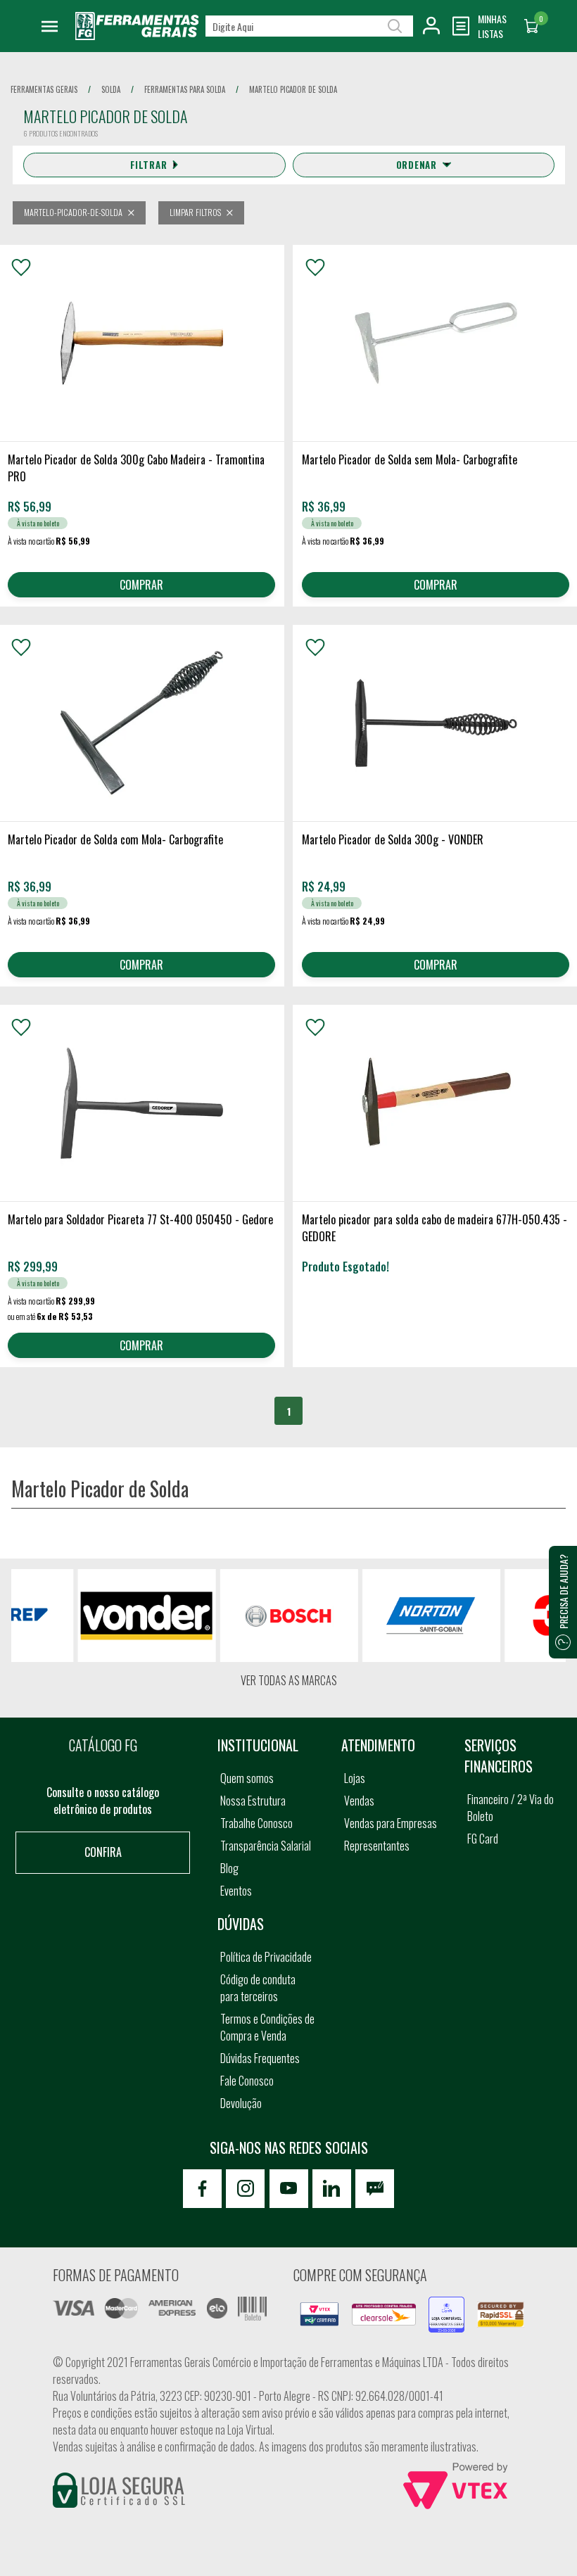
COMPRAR (141, 585)
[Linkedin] (332, 2189)
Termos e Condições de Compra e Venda (267, 2027)
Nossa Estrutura (253, 1801)
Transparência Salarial (266, 1846)
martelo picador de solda (293, 89)
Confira (103, 1852)
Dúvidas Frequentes (260, 2058)
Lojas (355, 1778)
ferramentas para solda (185, 89)
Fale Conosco (247, 2081)
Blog (229, 1868)
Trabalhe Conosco (256, 1823)
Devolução (241, 2103)
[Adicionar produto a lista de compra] (21, 267)
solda (111, 89)
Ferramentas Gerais (44, 89)
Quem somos (247, 1778)
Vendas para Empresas (391, 1823)
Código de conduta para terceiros (258, 1988)
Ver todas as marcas (289, 1680)
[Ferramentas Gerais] (137, 35)
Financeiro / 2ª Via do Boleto (511, 1808)
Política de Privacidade (266, 1957)
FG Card (483, 1839)
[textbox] (309, 26)
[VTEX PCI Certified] (319, 2311)
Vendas (359, 1801)
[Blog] (375, 2189)
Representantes (377, 1846)
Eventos (236, 1891)
